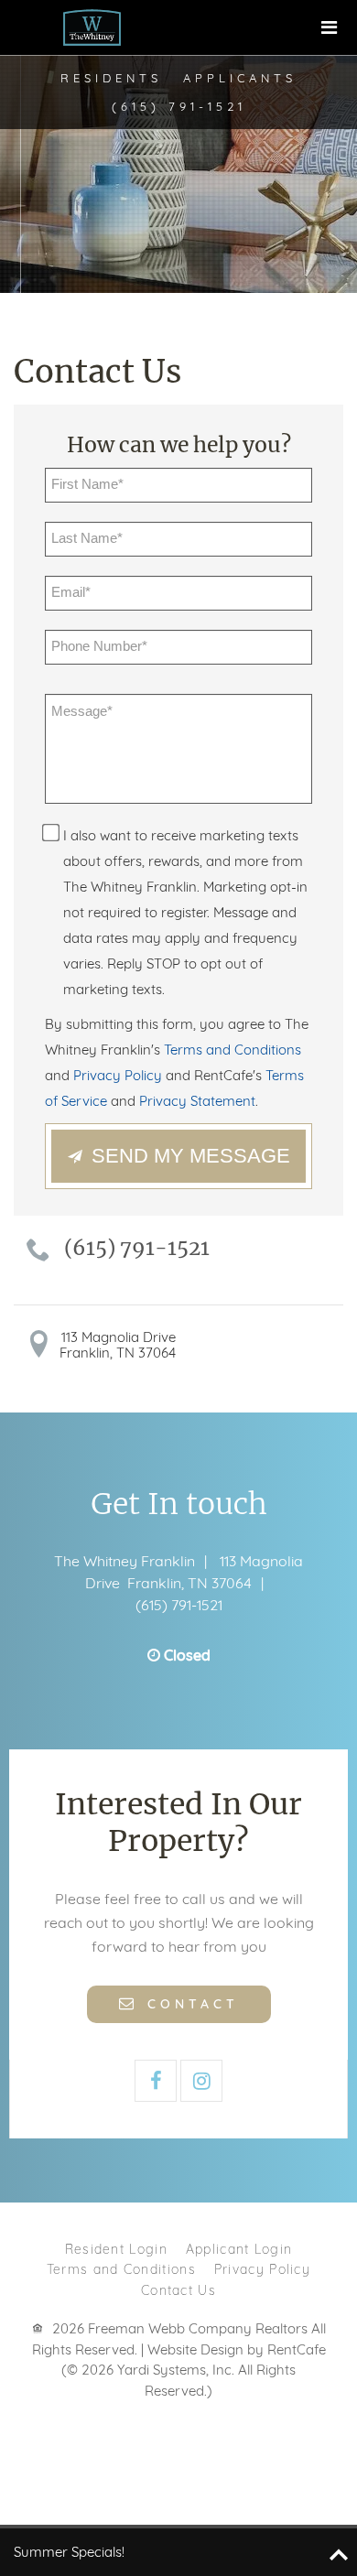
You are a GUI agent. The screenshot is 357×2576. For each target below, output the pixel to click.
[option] (178, 146)
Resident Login (116, 2249)
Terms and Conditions (121, 2269)
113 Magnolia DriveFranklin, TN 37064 (118, 1345)
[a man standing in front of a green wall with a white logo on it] (92, 27)
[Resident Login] (111, 78)
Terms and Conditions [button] (233, 1050)
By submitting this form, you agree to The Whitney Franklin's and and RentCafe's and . (177, 1062)
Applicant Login (239, 2249)
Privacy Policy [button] (118, 1075)
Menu (330, 27)
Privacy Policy (262, 2269)
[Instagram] (201, 2081)
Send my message (191, 1156)
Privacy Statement (197, 1101)
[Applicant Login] (240, 78)
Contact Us (178, 2290)
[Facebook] (156, 2081)
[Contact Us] (179, 2002)
